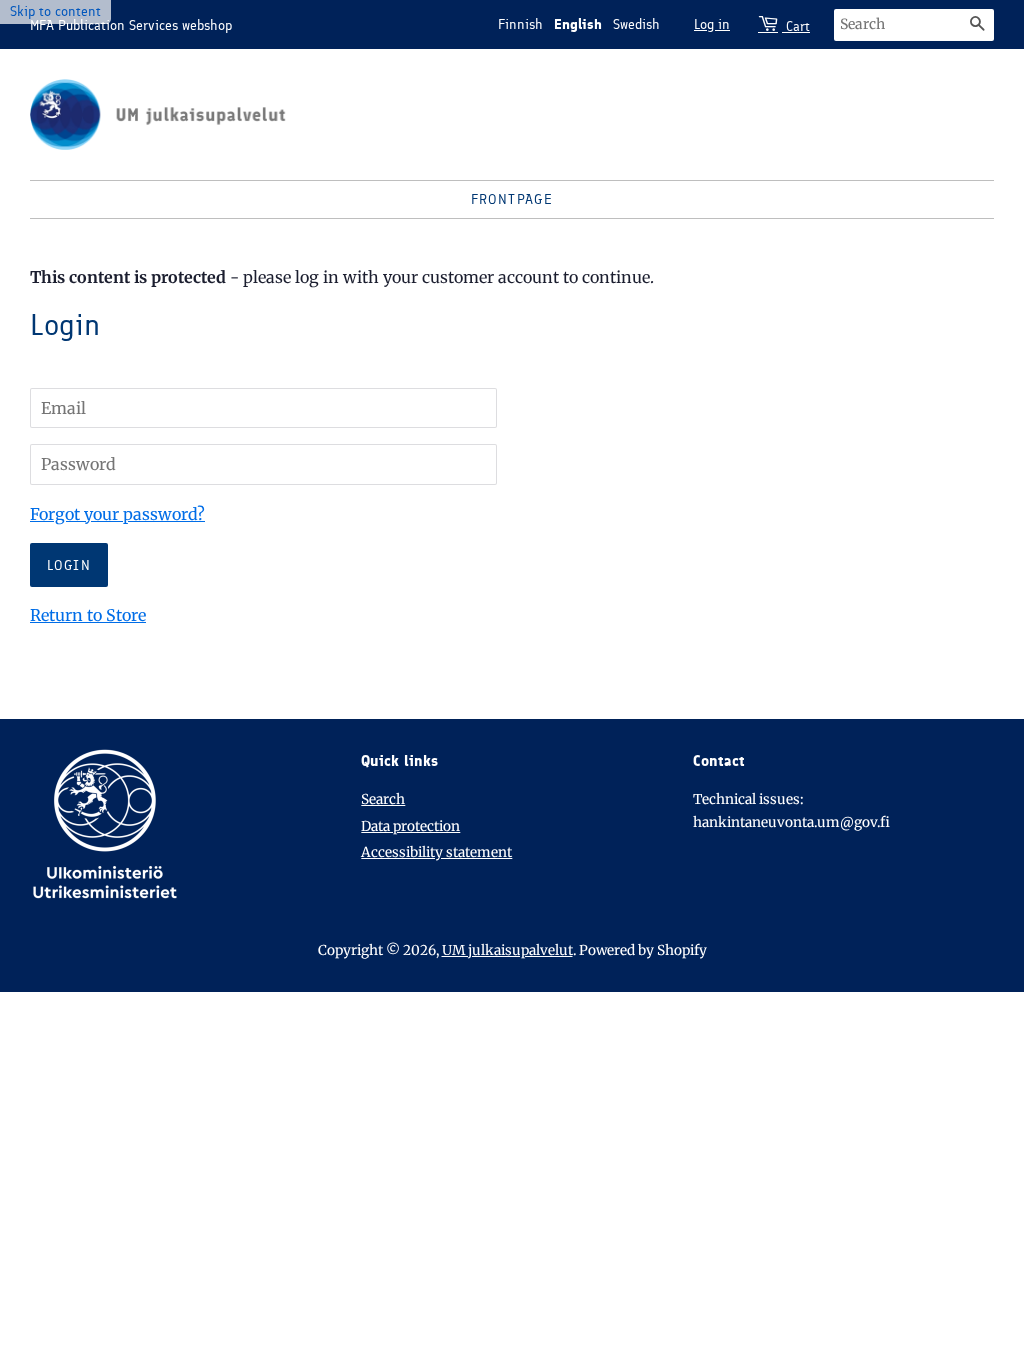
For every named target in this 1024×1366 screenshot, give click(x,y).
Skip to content (55, 11)
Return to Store (88, 615)
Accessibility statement (436, 852)
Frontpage (512, 199)
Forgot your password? (117, 514)
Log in (712, 24)
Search (383, 799)
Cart (796, 26)
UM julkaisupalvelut (507, 950)
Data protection (410, 826)
